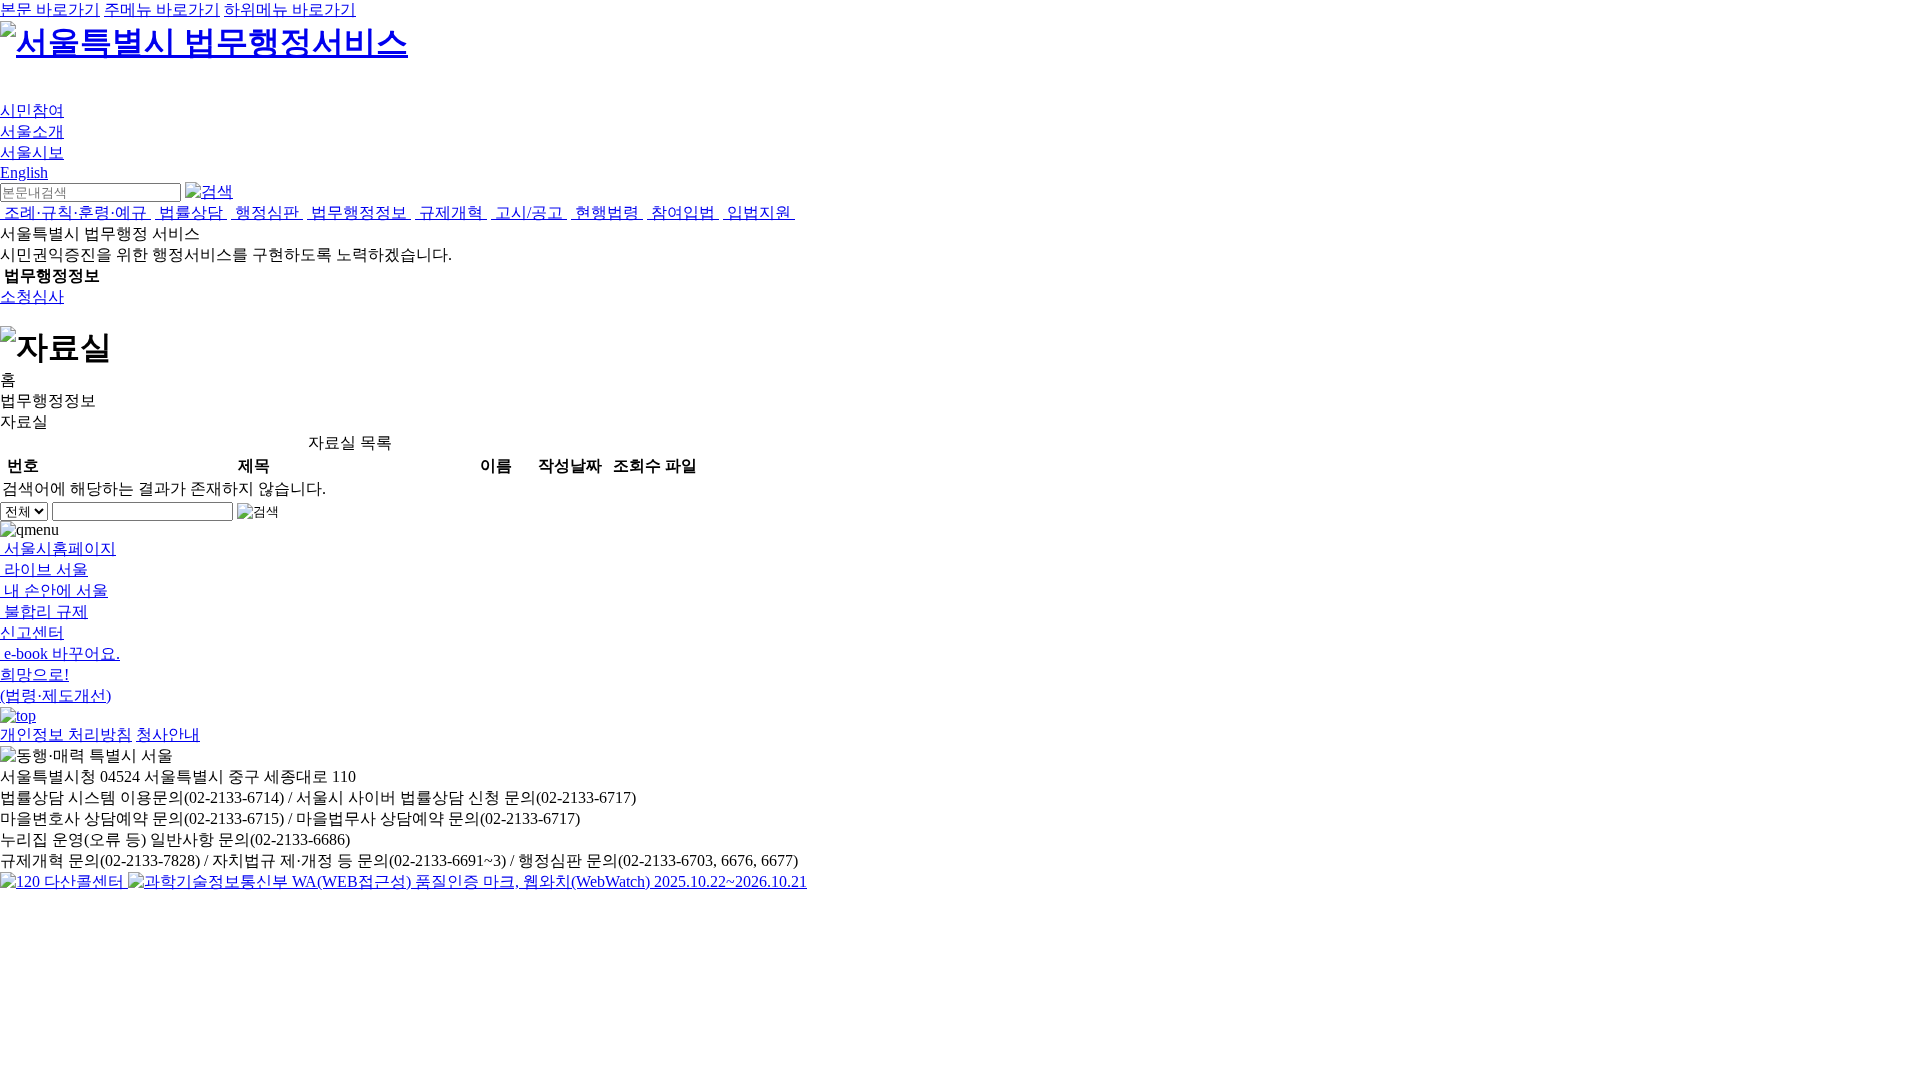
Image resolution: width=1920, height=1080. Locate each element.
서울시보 (32, 152)
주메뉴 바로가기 (162, 9)
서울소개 (32, 131)
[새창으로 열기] (64, 881)
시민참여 (32, 110)
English (24, 172)
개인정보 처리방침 (66, 734)
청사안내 (168, 734)
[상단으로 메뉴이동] (18, 715)
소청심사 (32, 296)
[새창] (467, 881)
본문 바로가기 (50, 9)
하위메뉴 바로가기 (290, 9)
